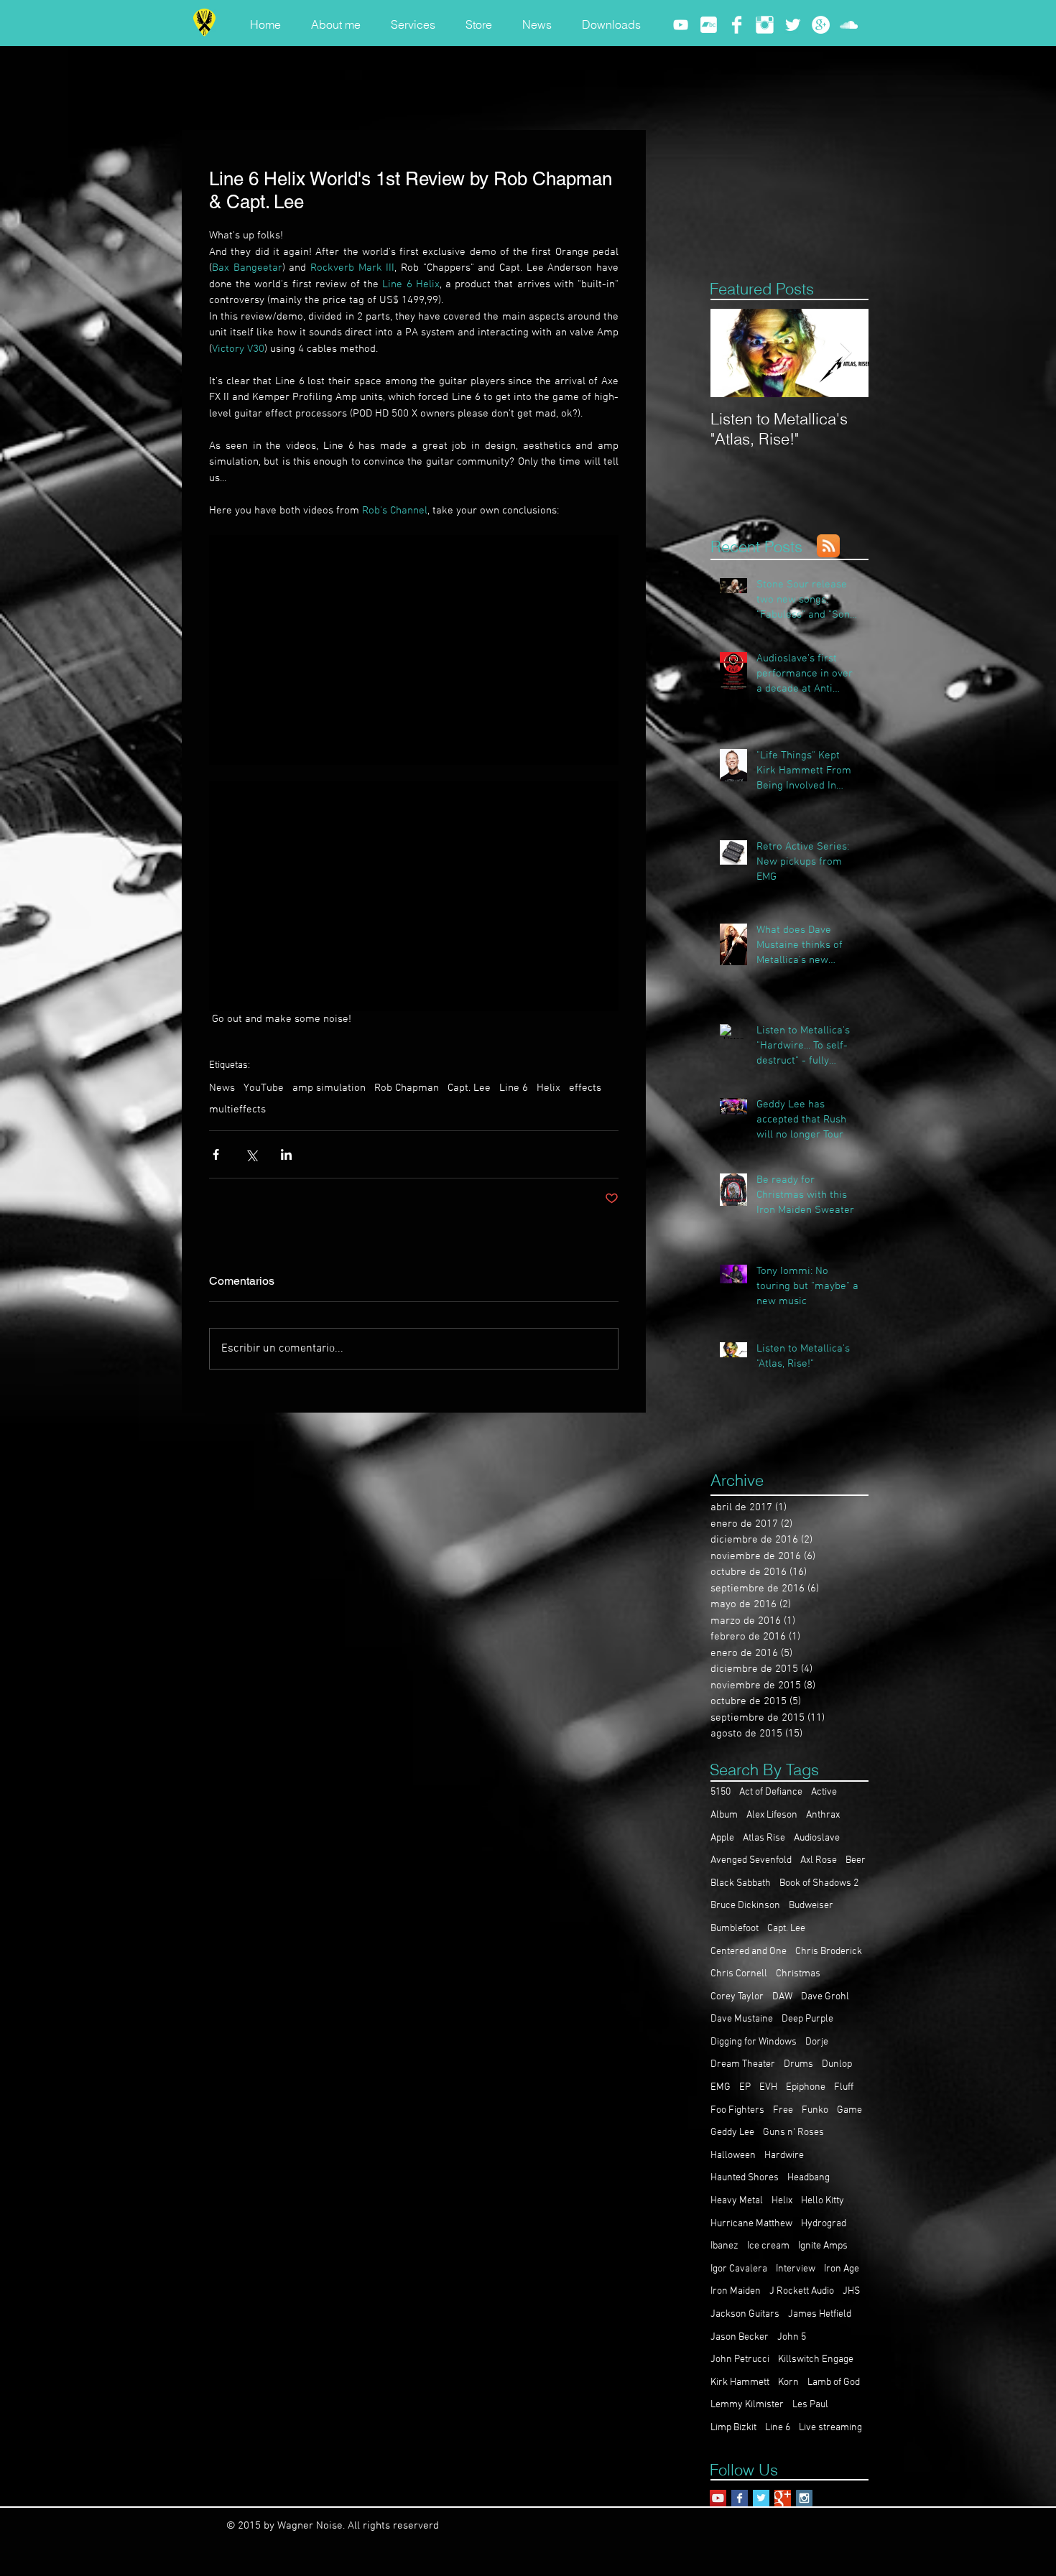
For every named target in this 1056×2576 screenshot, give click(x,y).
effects (585, 1088)
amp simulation (329, 1088)
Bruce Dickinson (745, 1906)
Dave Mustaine (742, 2019)
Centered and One (749, 1952)
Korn (788, 2382)
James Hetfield (820, 2314)
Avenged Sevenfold (751, 1860)
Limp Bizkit (733, 2428)
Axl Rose (819, 1860)
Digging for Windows (754, 2042)
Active (824, 1792)
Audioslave (817, 1838)
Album (724, 1815)
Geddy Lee (732, 2133)
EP (745, 2087)
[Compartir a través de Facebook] (216, 1154)
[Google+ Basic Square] (783, 2498)
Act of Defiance (771, 1792)
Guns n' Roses (793, 2133)
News (222, 1088)
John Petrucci (740, 2359)
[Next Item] (846, 353)
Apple (722, 1838)
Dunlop (837, 2064)
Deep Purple (807, 2019)
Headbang (809, 2178)
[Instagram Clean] (765, 25)
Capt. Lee (469, 1088)
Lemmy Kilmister (747, 2405)
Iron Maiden (736, 2291)
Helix (548, 1088)
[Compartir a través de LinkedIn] (286, 1154)
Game (849, 2110)
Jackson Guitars (745, 2314)
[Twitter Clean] (793, 25)
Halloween (733, 2156)
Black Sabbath (741, 1883)
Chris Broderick (829, 1952)
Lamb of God (834, 2382)
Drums (798, 2064)
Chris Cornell (739, 1974)
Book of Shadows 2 (819, 1883)
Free (783, 2110)
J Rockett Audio (802, 2291)
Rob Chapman (407, 1088)
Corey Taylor (737, 1997)
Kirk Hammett (740, 2382)
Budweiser (811, 1906)
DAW (782, 1997)
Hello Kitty (823, 2201)
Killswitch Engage (816, 2359)
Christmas (798, 1974)
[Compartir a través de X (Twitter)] (251, 1154)
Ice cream (768, 2246)
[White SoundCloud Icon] (849, 25)
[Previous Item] (733, 353)
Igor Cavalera (739, 2269)
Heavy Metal (737, 2201)
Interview (796, 2269)
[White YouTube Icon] (681, 25)
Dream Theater (743, 2064)
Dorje (817, 2042)
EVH (768, 2087)
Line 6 (514, 1088)
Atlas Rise (764, 1838)
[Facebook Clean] (737, 25)
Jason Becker (740, 2337)
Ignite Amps (823, 2246)
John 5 (792, 2337)
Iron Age (842, 2269)
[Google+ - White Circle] (821, 25)
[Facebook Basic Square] (740, 2498)
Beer (856, 1860)
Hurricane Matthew (751, 2224)
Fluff (844, 2087)
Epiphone (806, 2087)
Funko (815, 2110)
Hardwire (784, 2156)
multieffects (237, 1110)
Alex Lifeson (772, 1815)
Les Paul (810, 2405)
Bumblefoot (735, 1929)
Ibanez (724, 2246)
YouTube (264, 1088)
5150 (721, 1792)
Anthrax (823, 1815)
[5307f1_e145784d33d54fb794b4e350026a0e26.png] (709, 25)
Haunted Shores (745, 2178)
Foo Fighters (737, 2110)
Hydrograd (824, 2224)
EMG (721, 2087)
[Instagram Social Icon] (804, 2498)
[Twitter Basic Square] (761, 2498)
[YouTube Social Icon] (718, 2498)
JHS (851, 2291)
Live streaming (830, 2428)
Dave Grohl (825, 1997)
